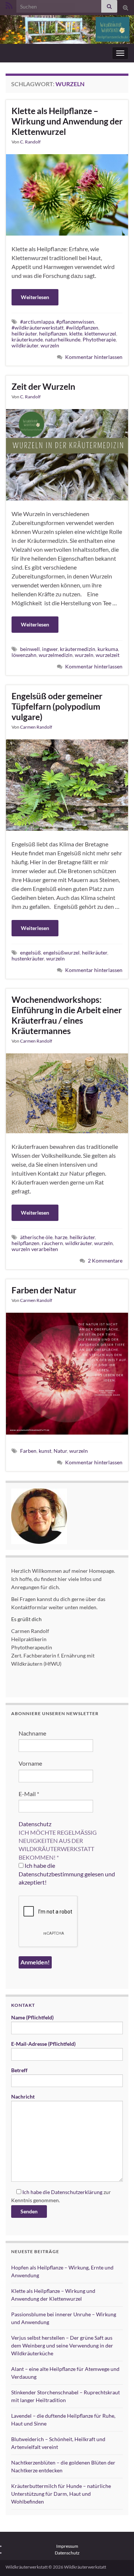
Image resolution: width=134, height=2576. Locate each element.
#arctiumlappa (37, 322)
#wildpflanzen (82, 328)
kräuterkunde (27, 339)
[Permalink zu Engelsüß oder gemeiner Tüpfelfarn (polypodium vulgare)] (67, 784)
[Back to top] (117, 2559)
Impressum (67, 2546)
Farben (28, 1451)
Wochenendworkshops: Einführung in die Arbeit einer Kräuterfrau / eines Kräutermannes (67, 1015)
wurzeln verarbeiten (35, 1249)
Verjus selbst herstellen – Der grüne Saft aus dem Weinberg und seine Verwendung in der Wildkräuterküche (62, 2345)
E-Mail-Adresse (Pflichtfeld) (43, 2044)
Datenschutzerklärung (77, 2192)
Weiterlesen (35, 297)
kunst (45, 1451)
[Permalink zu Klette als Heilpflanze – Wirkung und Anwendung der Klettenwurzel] (67, 194)
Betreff (19, 2070)
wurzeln (50, 345)
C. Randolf (30, 142)
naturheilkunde (63, 339)
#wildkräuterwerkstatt (38, 328)
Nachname (32, 1733)
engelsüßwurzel (61, 952)
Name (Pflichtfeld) (32, 2017)
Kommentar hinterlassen (94, 357)
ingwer (50, 649)
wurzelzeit (108, 655)
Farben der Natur (44, 1290)
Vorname (30, 1763)
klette (76, 333)
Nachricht (23, 2097)
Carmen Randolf (36, 727)
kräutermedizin (78, 649)
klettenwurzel (100, 333)
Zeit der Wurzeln (43, 386)
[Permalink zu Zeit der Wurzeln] (67, 454)
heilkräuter (24, 333)
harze (61, 1237)
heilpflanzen (53, 333)
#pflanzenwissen (75, 322)
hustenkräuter (28, 958)
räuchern (52, 1243)
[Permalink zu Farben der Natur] (67, 1373)
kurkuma (108, 649)
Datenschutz (35, 1824)
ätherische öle (36, 1237)
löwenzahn (24, 655)
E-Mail (29, 1794)
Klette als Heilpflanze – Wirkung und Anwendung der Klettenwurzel (67, 121)
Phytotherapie (99, 339)
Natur (60, 1451)
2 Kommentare (105, 1261)
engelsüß (31, 952)
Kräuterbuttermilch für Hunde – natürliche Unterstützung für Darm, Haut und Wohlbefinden (61, 2494)
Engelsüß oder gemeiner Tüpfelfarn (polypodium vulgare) (57, 706)
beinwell (30, 649)
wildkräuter (25, 345)
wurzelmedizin (56, 655)
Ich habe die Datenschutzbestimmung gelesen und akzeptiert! (67, 1874)
